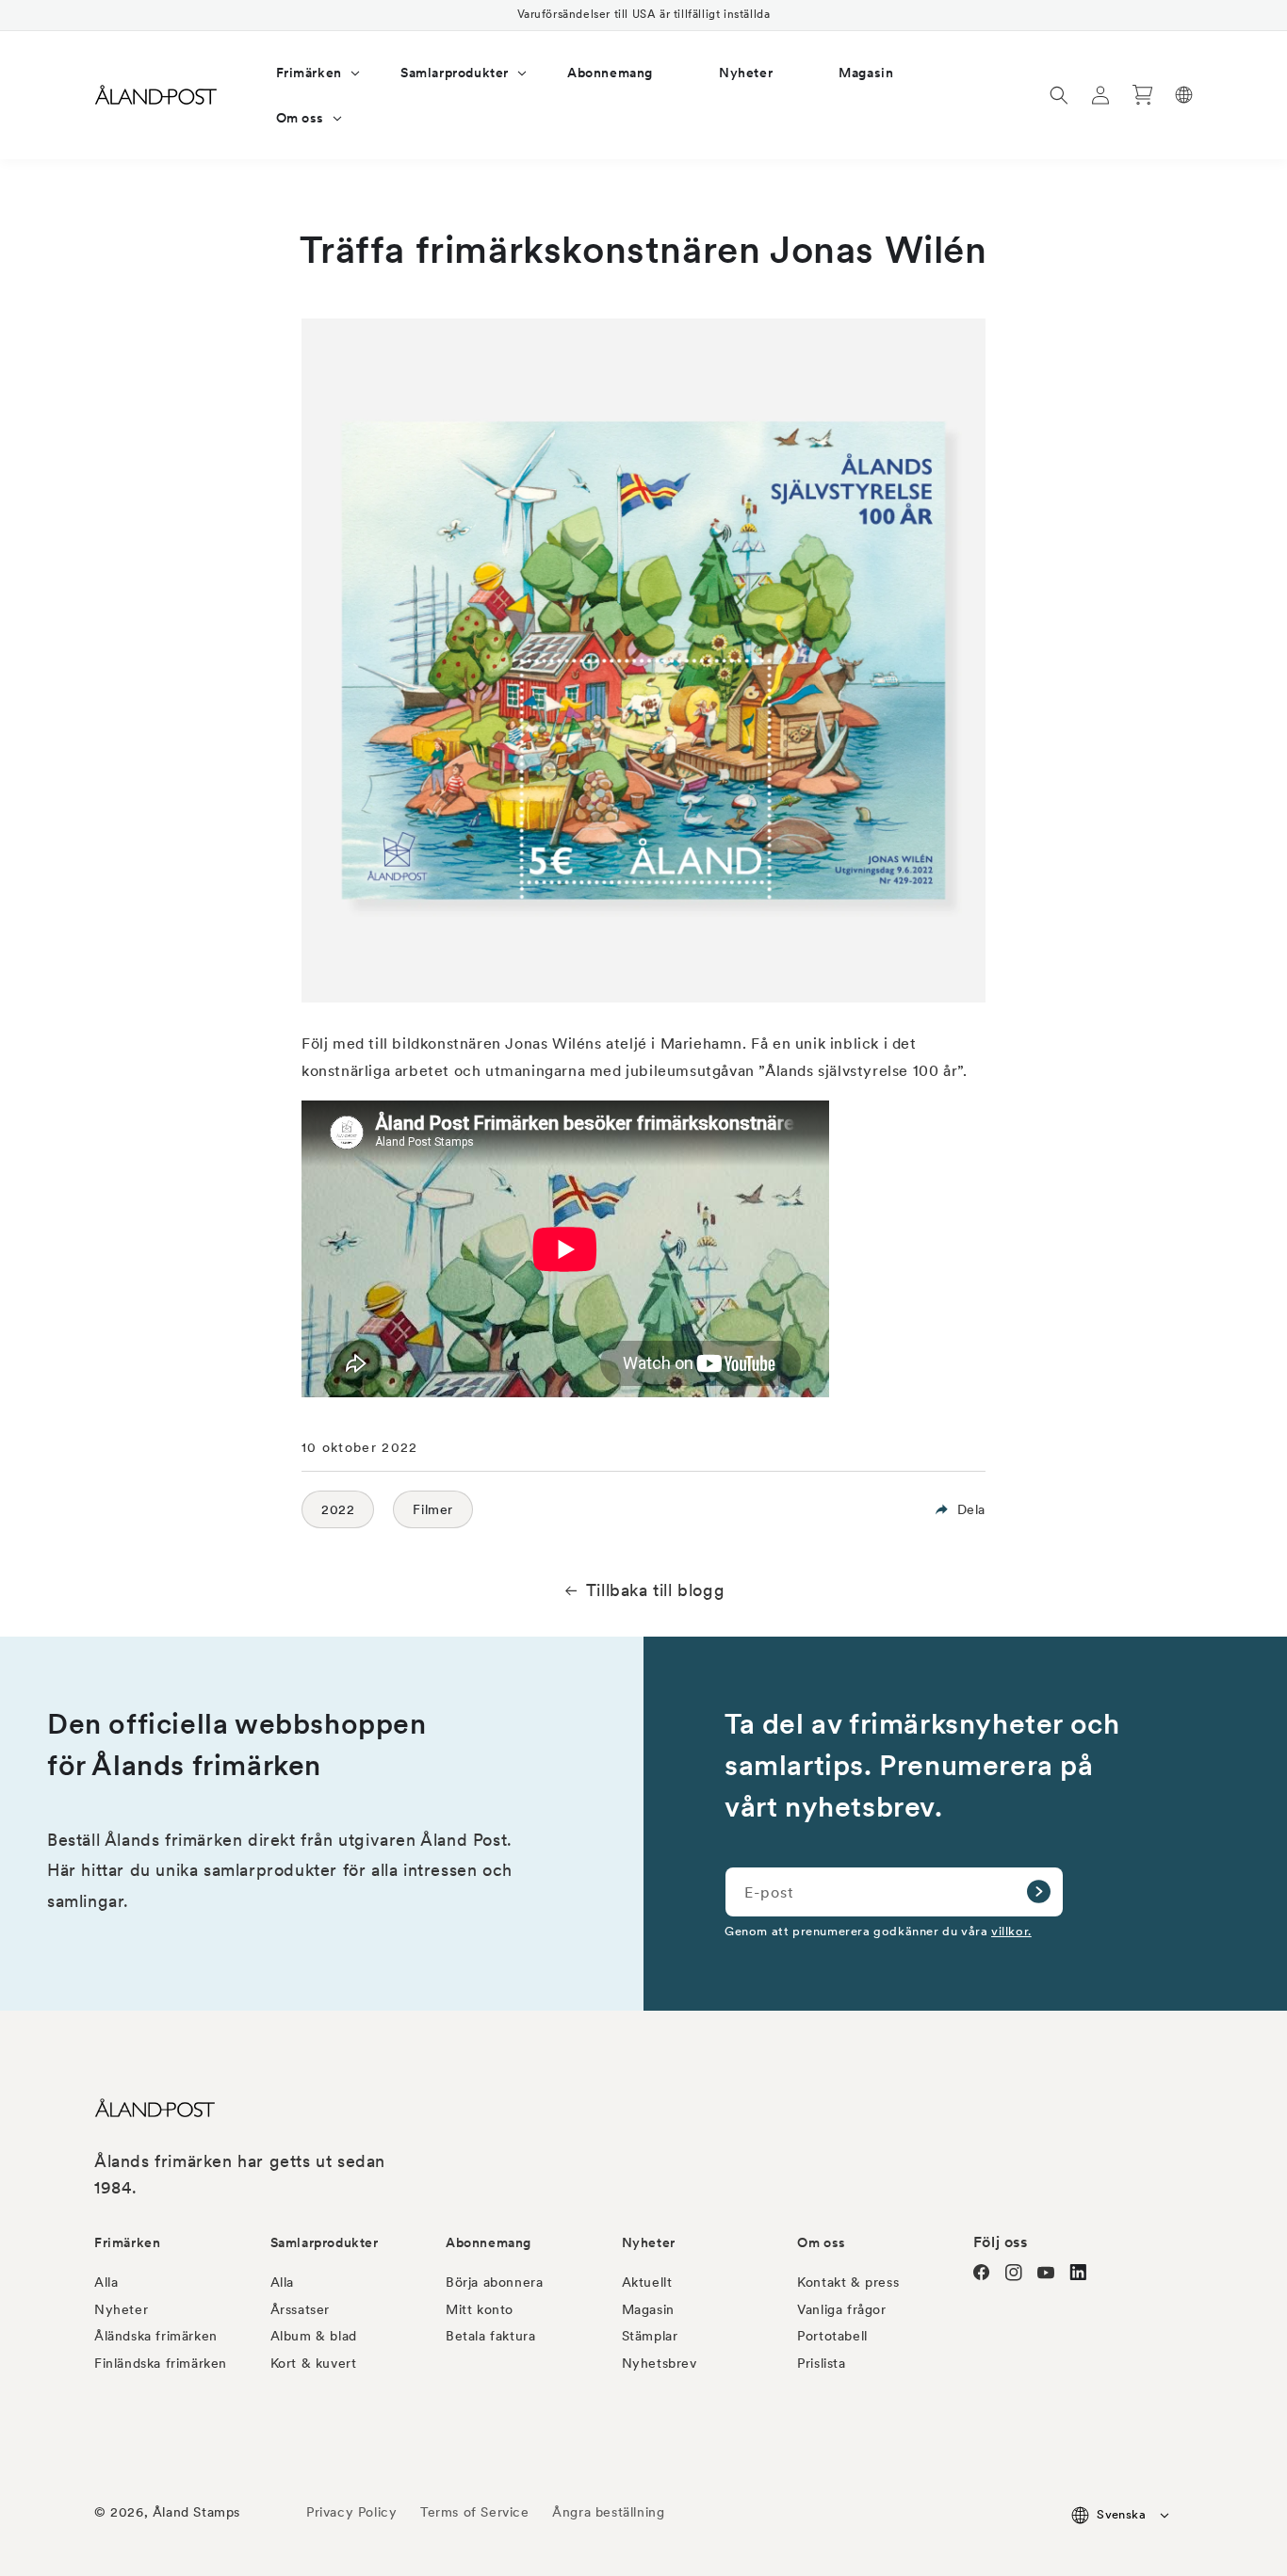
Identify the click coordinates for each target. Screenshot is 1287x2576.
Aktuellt (647, 2282)
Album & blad (314, 2336)
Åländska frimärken (156, 2336)
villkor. (1011, 1931)
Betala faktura (490, 2336)
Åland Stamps (196, 2512)
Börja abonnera (494, 2282)
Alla (106, 2282)
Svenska (1121, 2514)
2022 (338, 1509)
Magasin (648, 2309)
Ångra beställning (608, 2512)
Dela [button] (971, 1509)
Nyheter (121, 2309)
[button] (305, 73)
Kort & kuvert (314, 2363)
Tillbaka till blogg (655, 1590)
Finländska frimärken (161, 2363)
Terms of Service (475, 2512)
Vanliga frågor (841, 2309)
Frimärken (127, 2242)
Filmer (433, 1509)
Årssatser (300, 2309)
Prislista (821, 2363)
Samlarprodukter (325, 2242)
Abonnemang (489, 2242)
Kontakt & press (848, 2282)
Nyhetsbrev (660, 2363)
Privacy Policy (351, 2512)
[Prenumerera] (1038, 1892)
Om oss (822, 2242)
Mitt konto (480, 2309)
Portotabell (832, 2336)
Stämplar (650, 2336)
